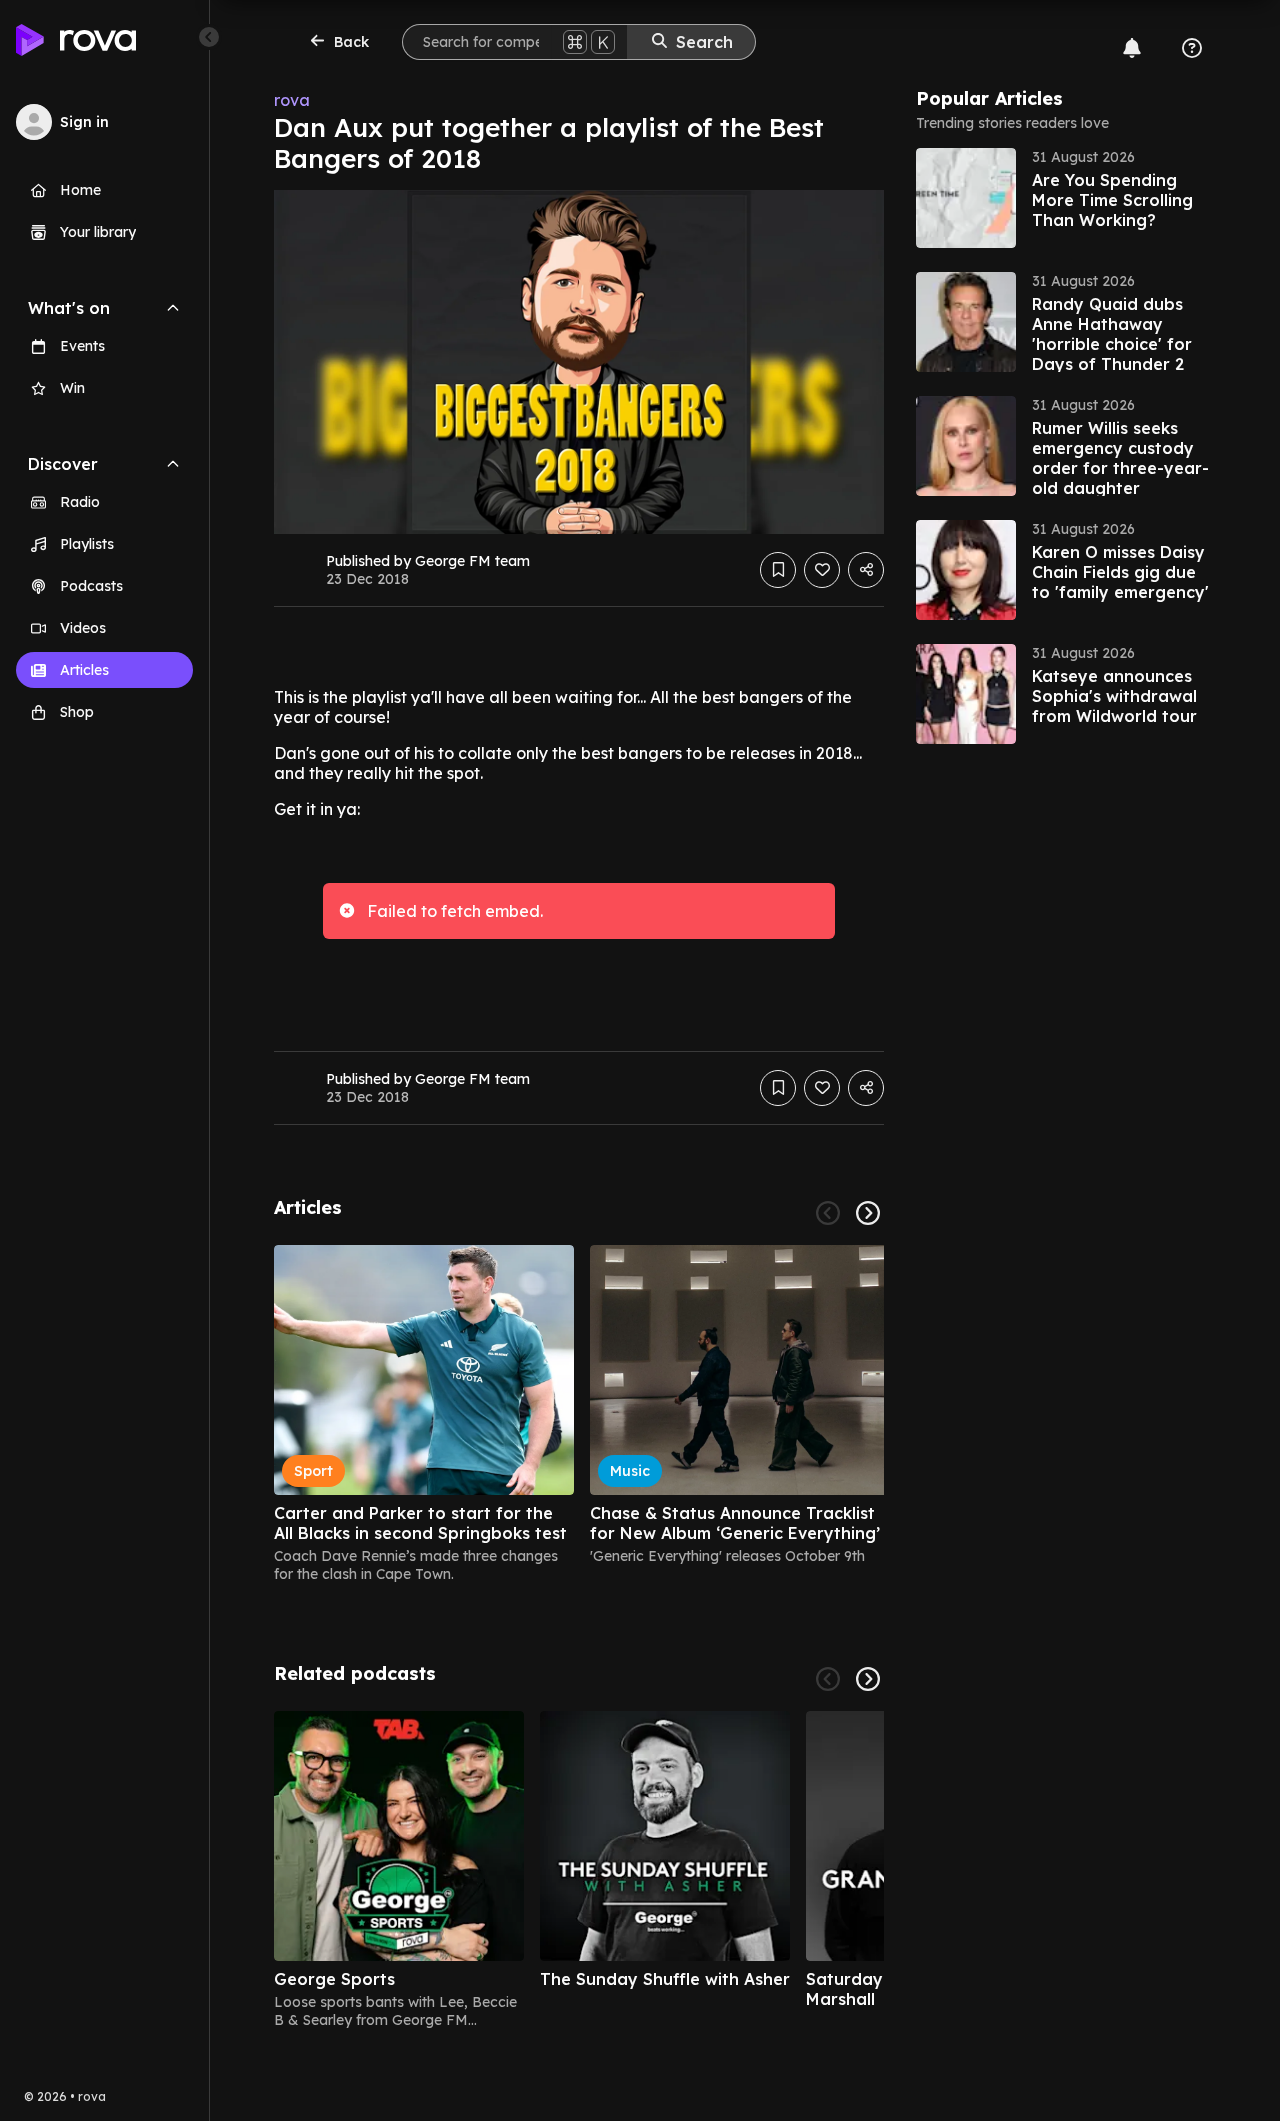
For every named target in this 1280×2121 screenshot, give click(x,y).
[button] (1066, 198)
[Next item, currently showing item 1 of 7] (868, 1679)
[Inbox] (1132, 48)
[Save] (778, 570)
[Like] (822, 570)
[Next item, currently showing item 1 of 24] (868, 1213)
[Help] (1192, 48)
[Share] (866, 570)
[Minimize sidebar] (209, 37)
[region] (579, 1414)
